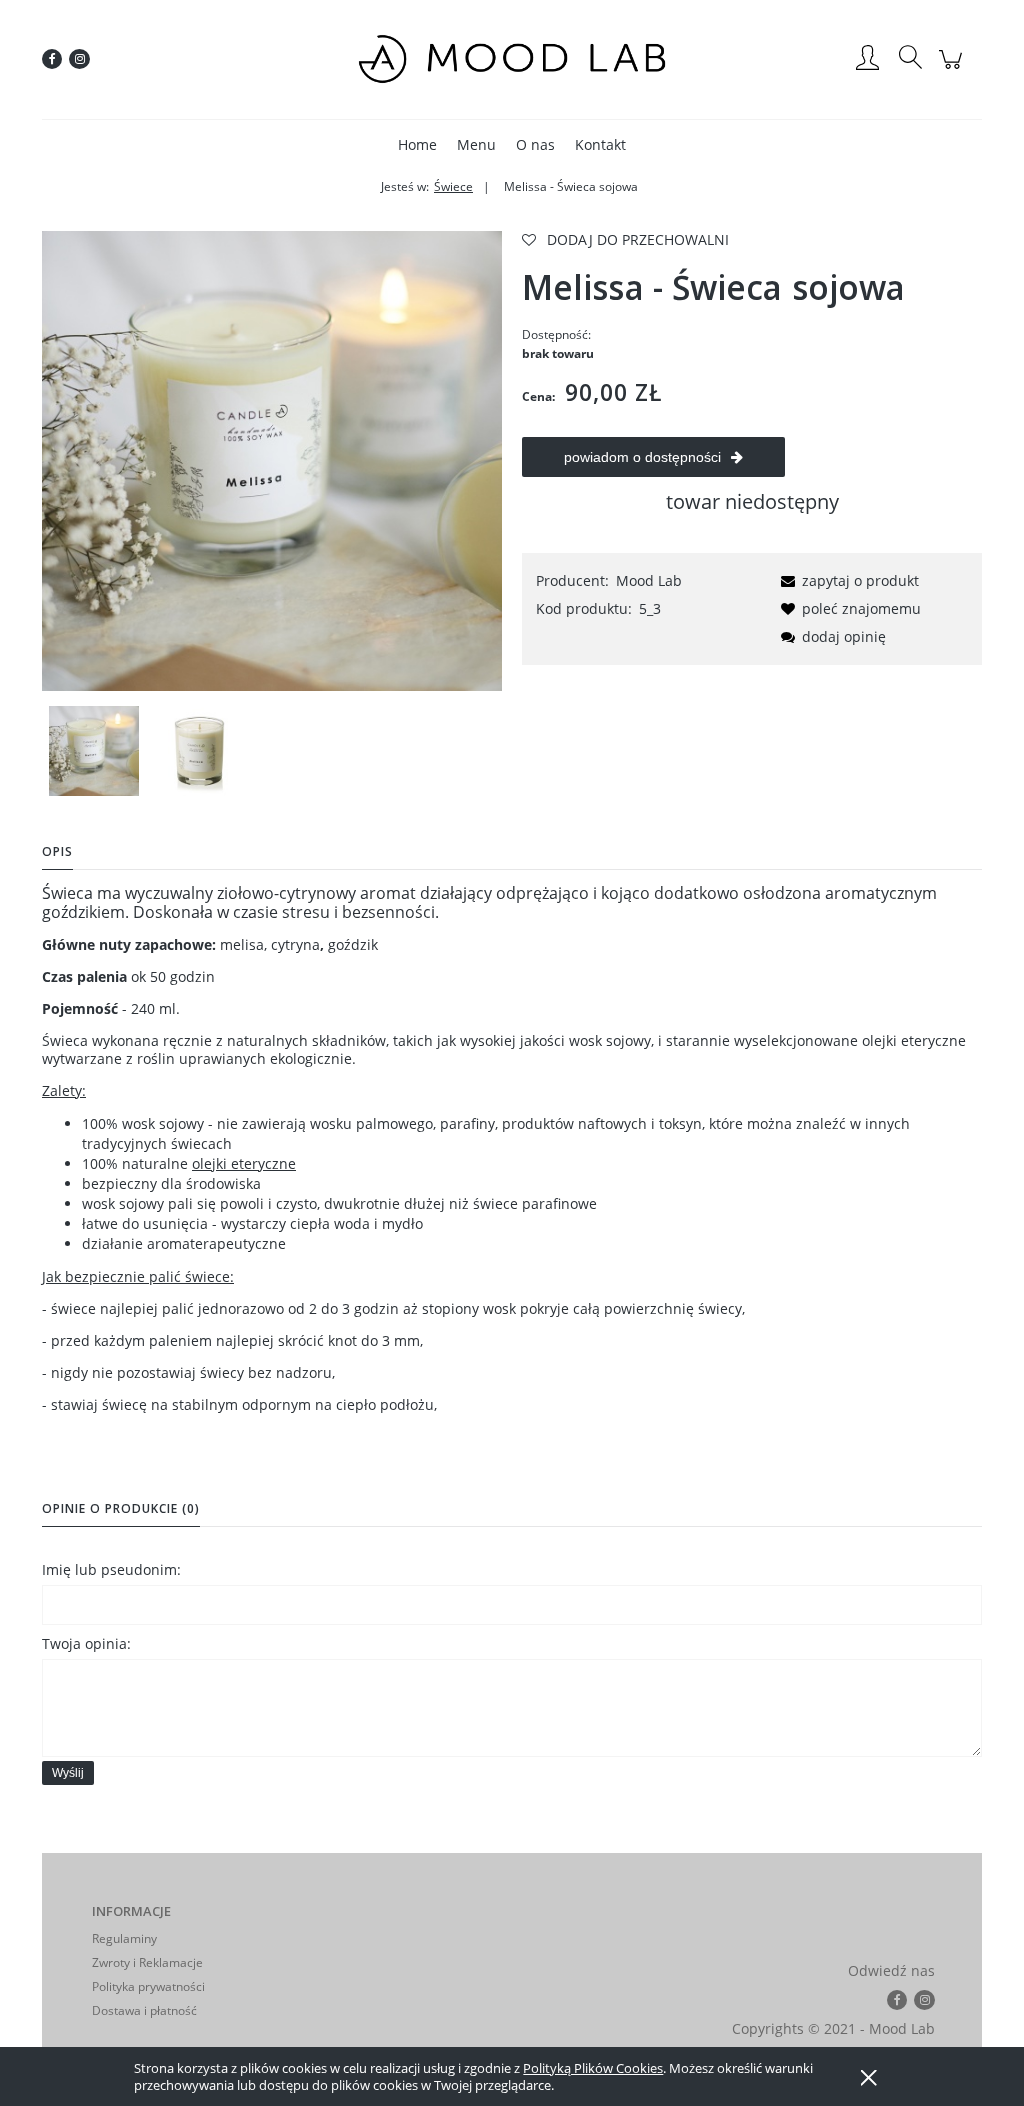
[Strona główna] (512, 59)
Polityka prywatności (148, 1986)
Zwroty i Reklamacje (147, 1962)
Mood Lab (649, 580)
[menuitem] (417, 144)
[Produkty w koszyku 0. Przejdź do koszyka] (953, 69)
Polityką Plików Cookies (593, 2068)
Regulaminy (124, 1938)
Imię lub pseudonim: (111, 1569)
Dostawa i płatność (144, 2010)
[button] (846, 580)
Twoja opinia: (86, 1643)
